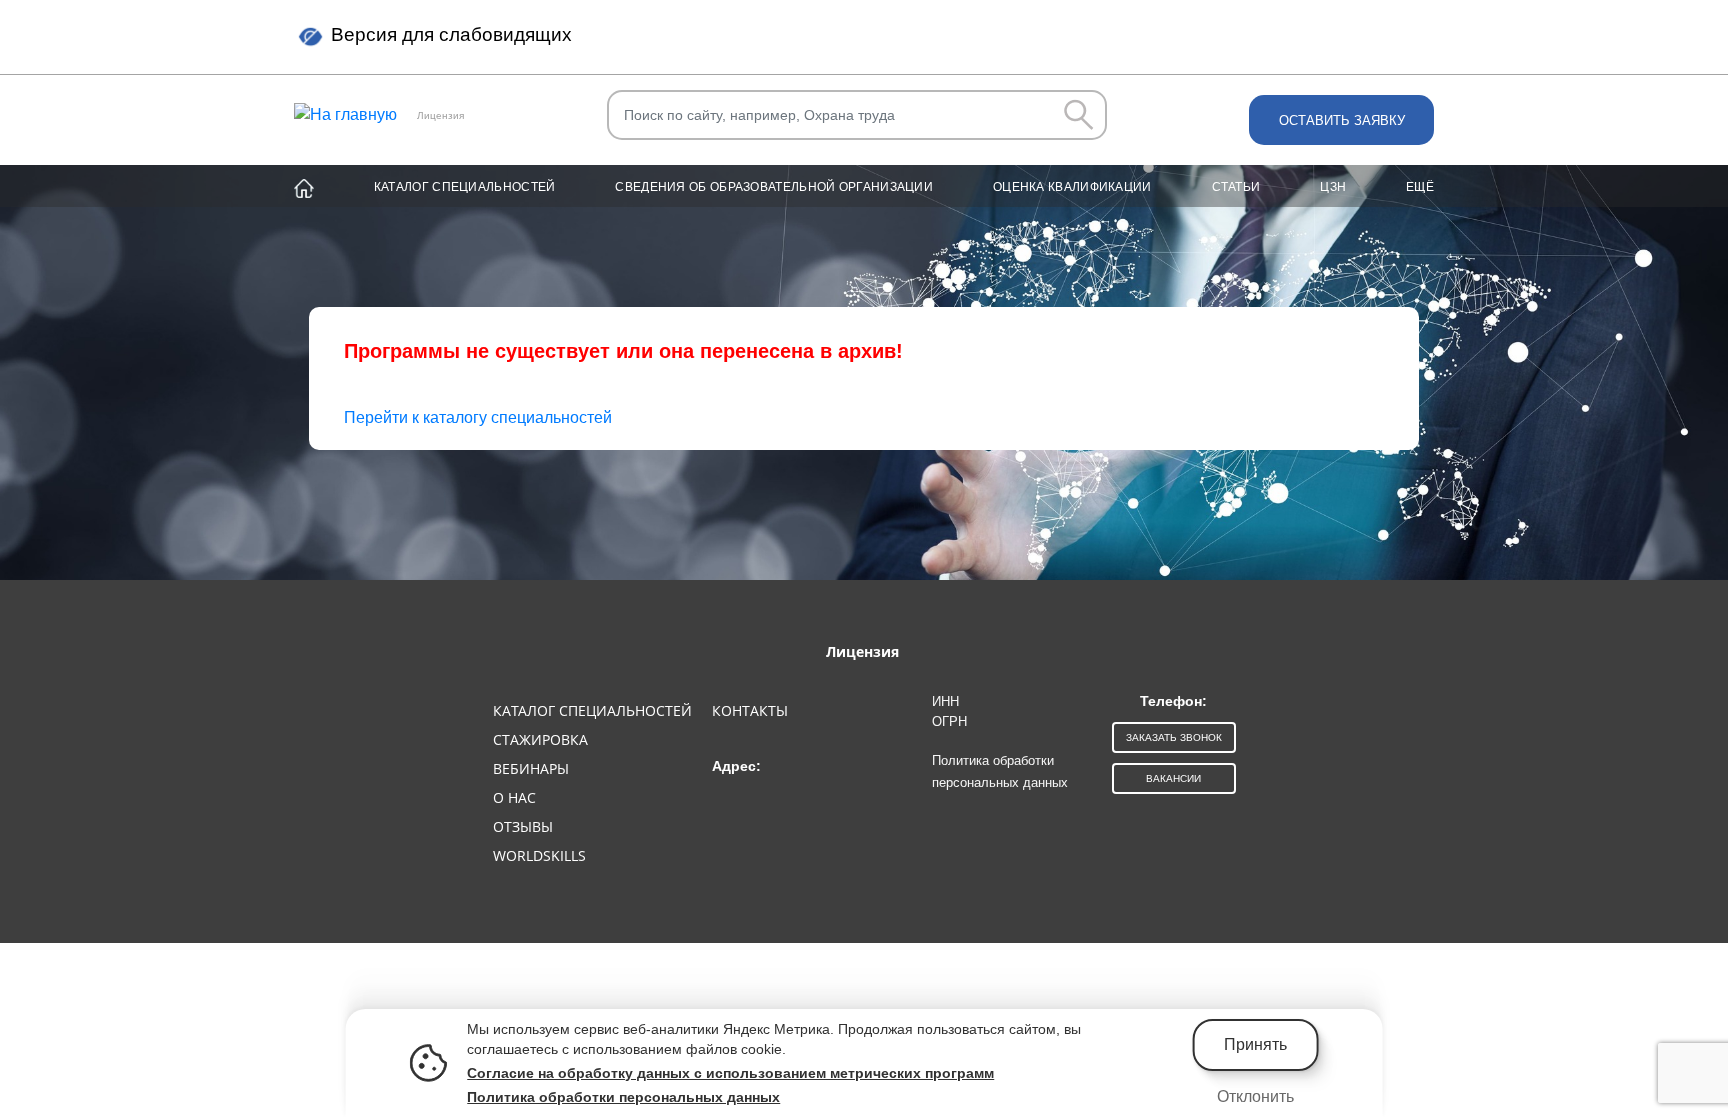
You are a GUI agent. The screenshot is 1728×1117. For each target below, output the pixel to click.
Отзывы (523, 826)
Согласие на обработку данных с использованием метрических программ (730, 1073)
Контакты (750, 710)
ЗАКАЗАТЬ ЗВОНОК (1174, 737)
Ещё (1420, 187)
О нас (514, 797)
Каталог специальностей (465, 187)
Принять (1255, 1044)
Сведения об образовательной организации (774, 187)
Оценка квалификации (1072, 187)
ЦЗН (1333, 187)
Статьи (1236, 187)
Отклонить (1255, 1096)
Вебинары (531, 768)
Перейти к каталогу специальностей (478, 417)
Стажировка (540, 739)
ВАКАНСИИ (1173, 778)
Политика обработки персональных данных (623, 1097)
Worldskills (539, 855)
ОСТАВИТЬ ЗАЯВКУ (1342, 120)
